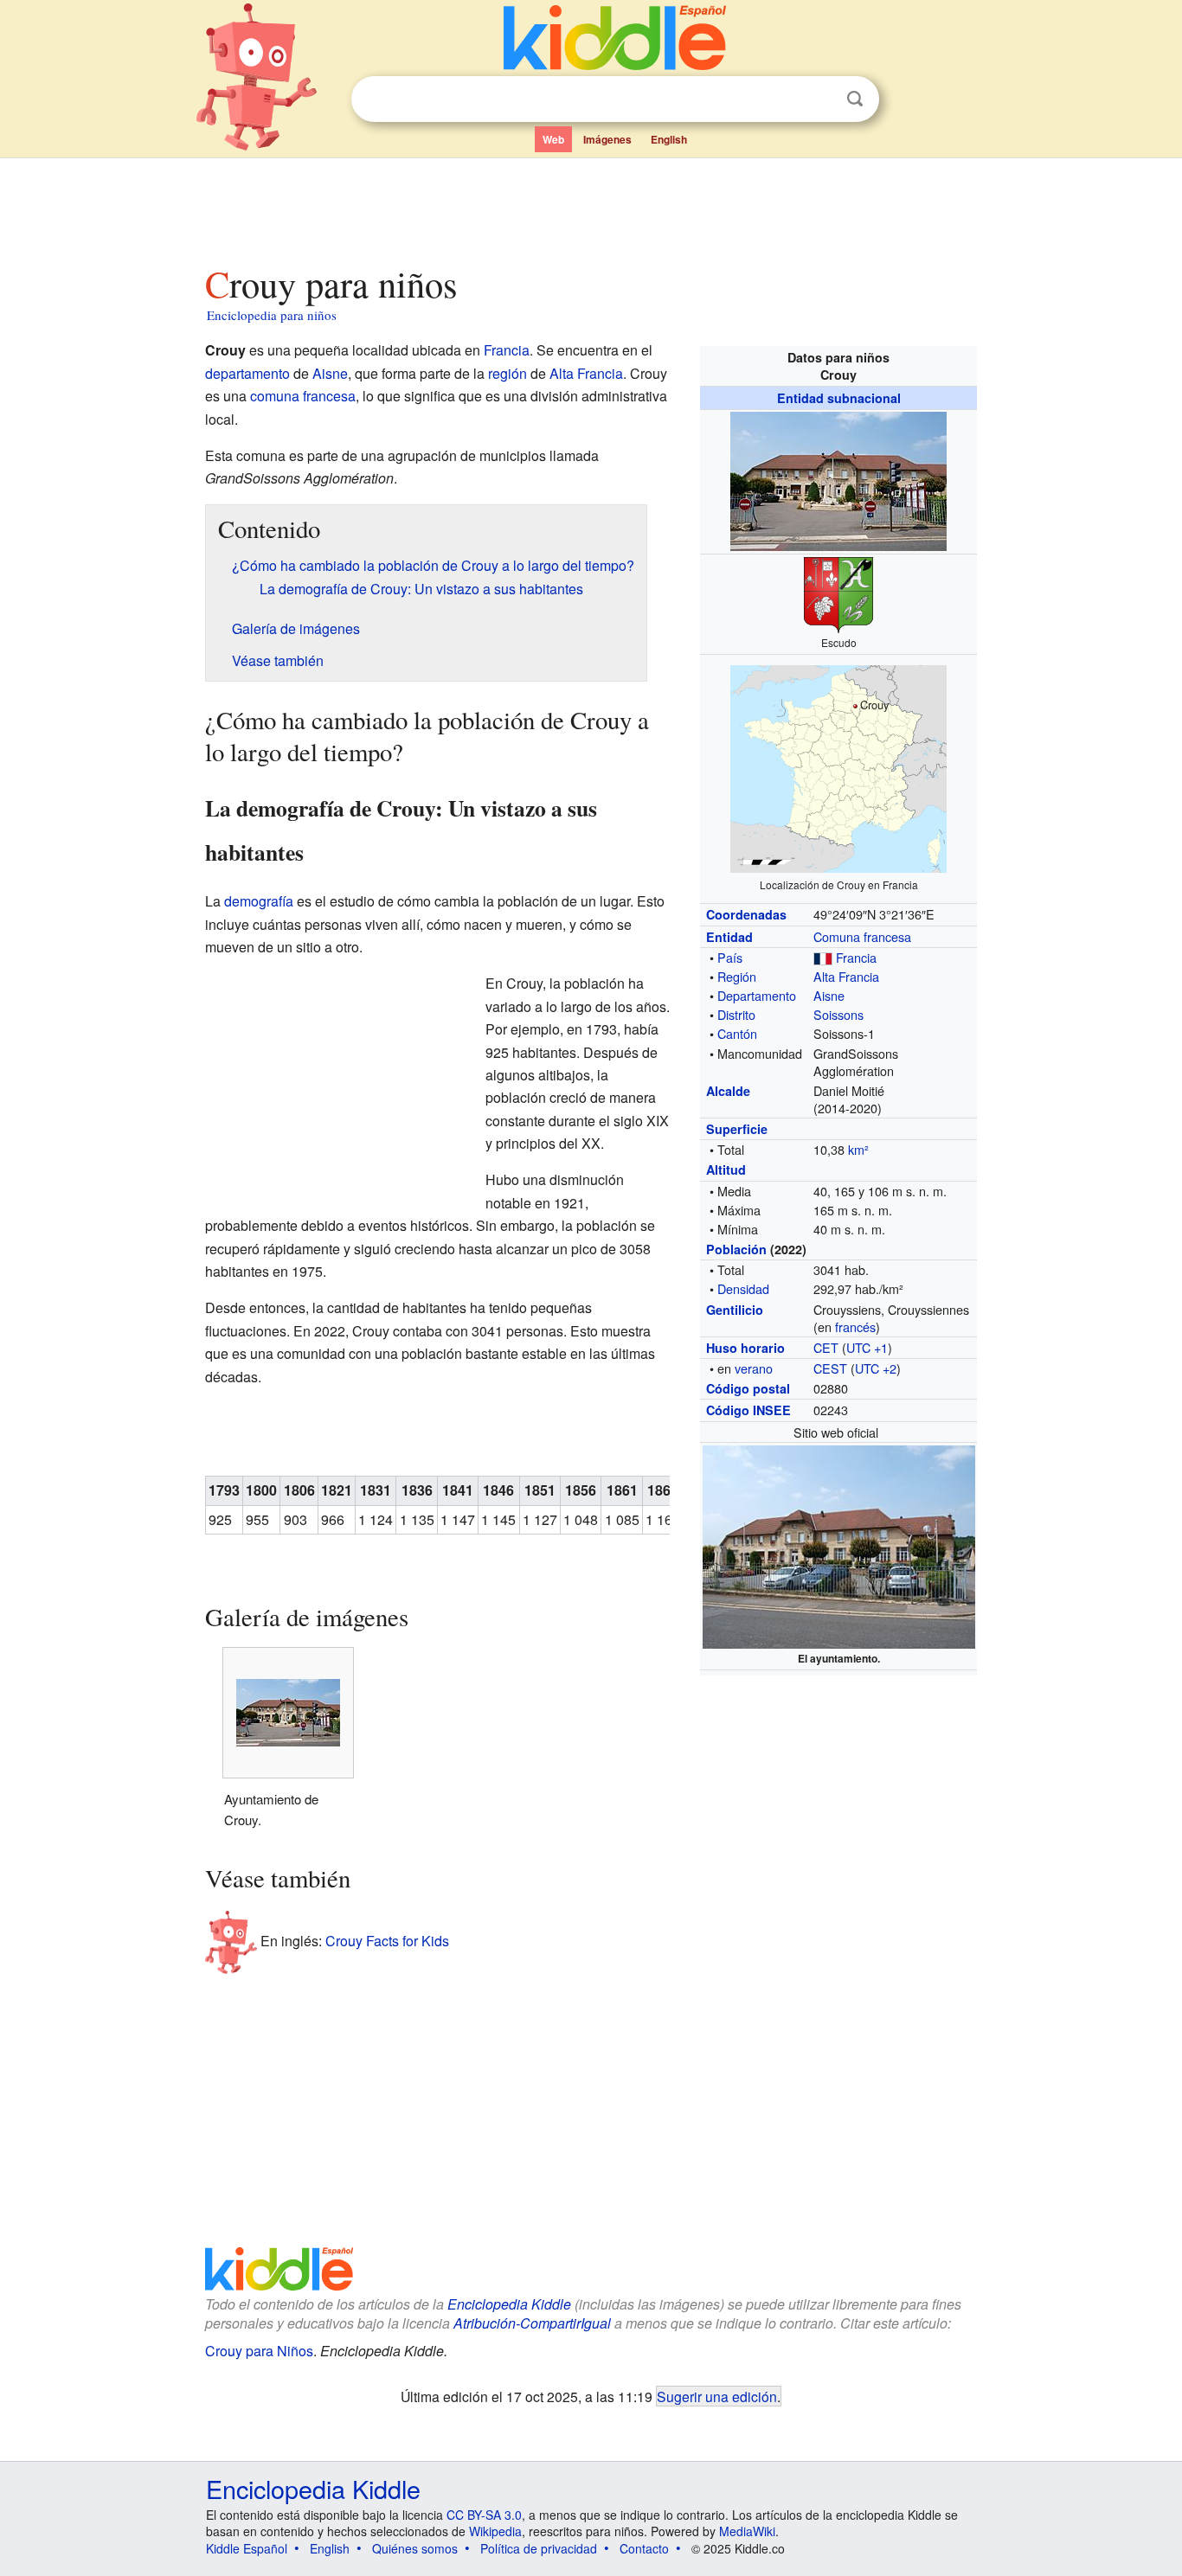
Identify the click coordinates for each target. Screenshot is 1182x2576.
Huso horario (745, 1348)
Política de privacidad (539, 2548)
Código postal (748, 1388)
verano (754, 1368)
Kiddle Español (247, 2548)
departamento (247, 373)
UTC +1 (867, 1347)
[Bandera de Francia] (823, 957)
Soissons (838, 1014)
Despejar (819, 99)
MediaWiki (747, 2531)
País (730, 957)
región (507, 373)
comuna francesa (303, 396)
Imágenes (607, 139)
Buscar (855, 99)
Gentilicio (735, 1310)
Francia (856, 957)
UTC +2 (876, 1368)
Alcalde (728, 1091)
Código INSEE (748, 1410)
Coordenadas (746, 914)
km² (858, 1149)
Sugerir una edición (717, 2396)
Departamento (757, 995)
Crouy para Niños (259, 2351)
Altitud (726, 1169)
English (669, 139)
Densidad (743, 1288)
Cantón (737, 1033)
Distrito (736, 1014)
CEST (830, 1368)
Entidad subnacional (839, 398)
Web (553, 139)
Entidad (729, 937)
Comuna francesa (862, 936)
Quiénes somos (415, 2548)
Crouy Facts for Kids (387, 1940)
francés (855, 1326)
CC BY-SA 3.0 (484, 2515)
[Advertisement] (590, 207)
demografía (259, 901)
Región (737, 976)
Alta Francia (846, 976)
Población (736, 1249)
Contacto (644, 2548)
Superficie (737, 1129)
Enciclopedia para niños (272, 315)
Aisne (829, 995)
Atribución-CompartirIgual (532, 2323)
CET (826, 1347)
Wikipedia (495, 2531)
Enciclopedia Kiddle (509, 2304)
